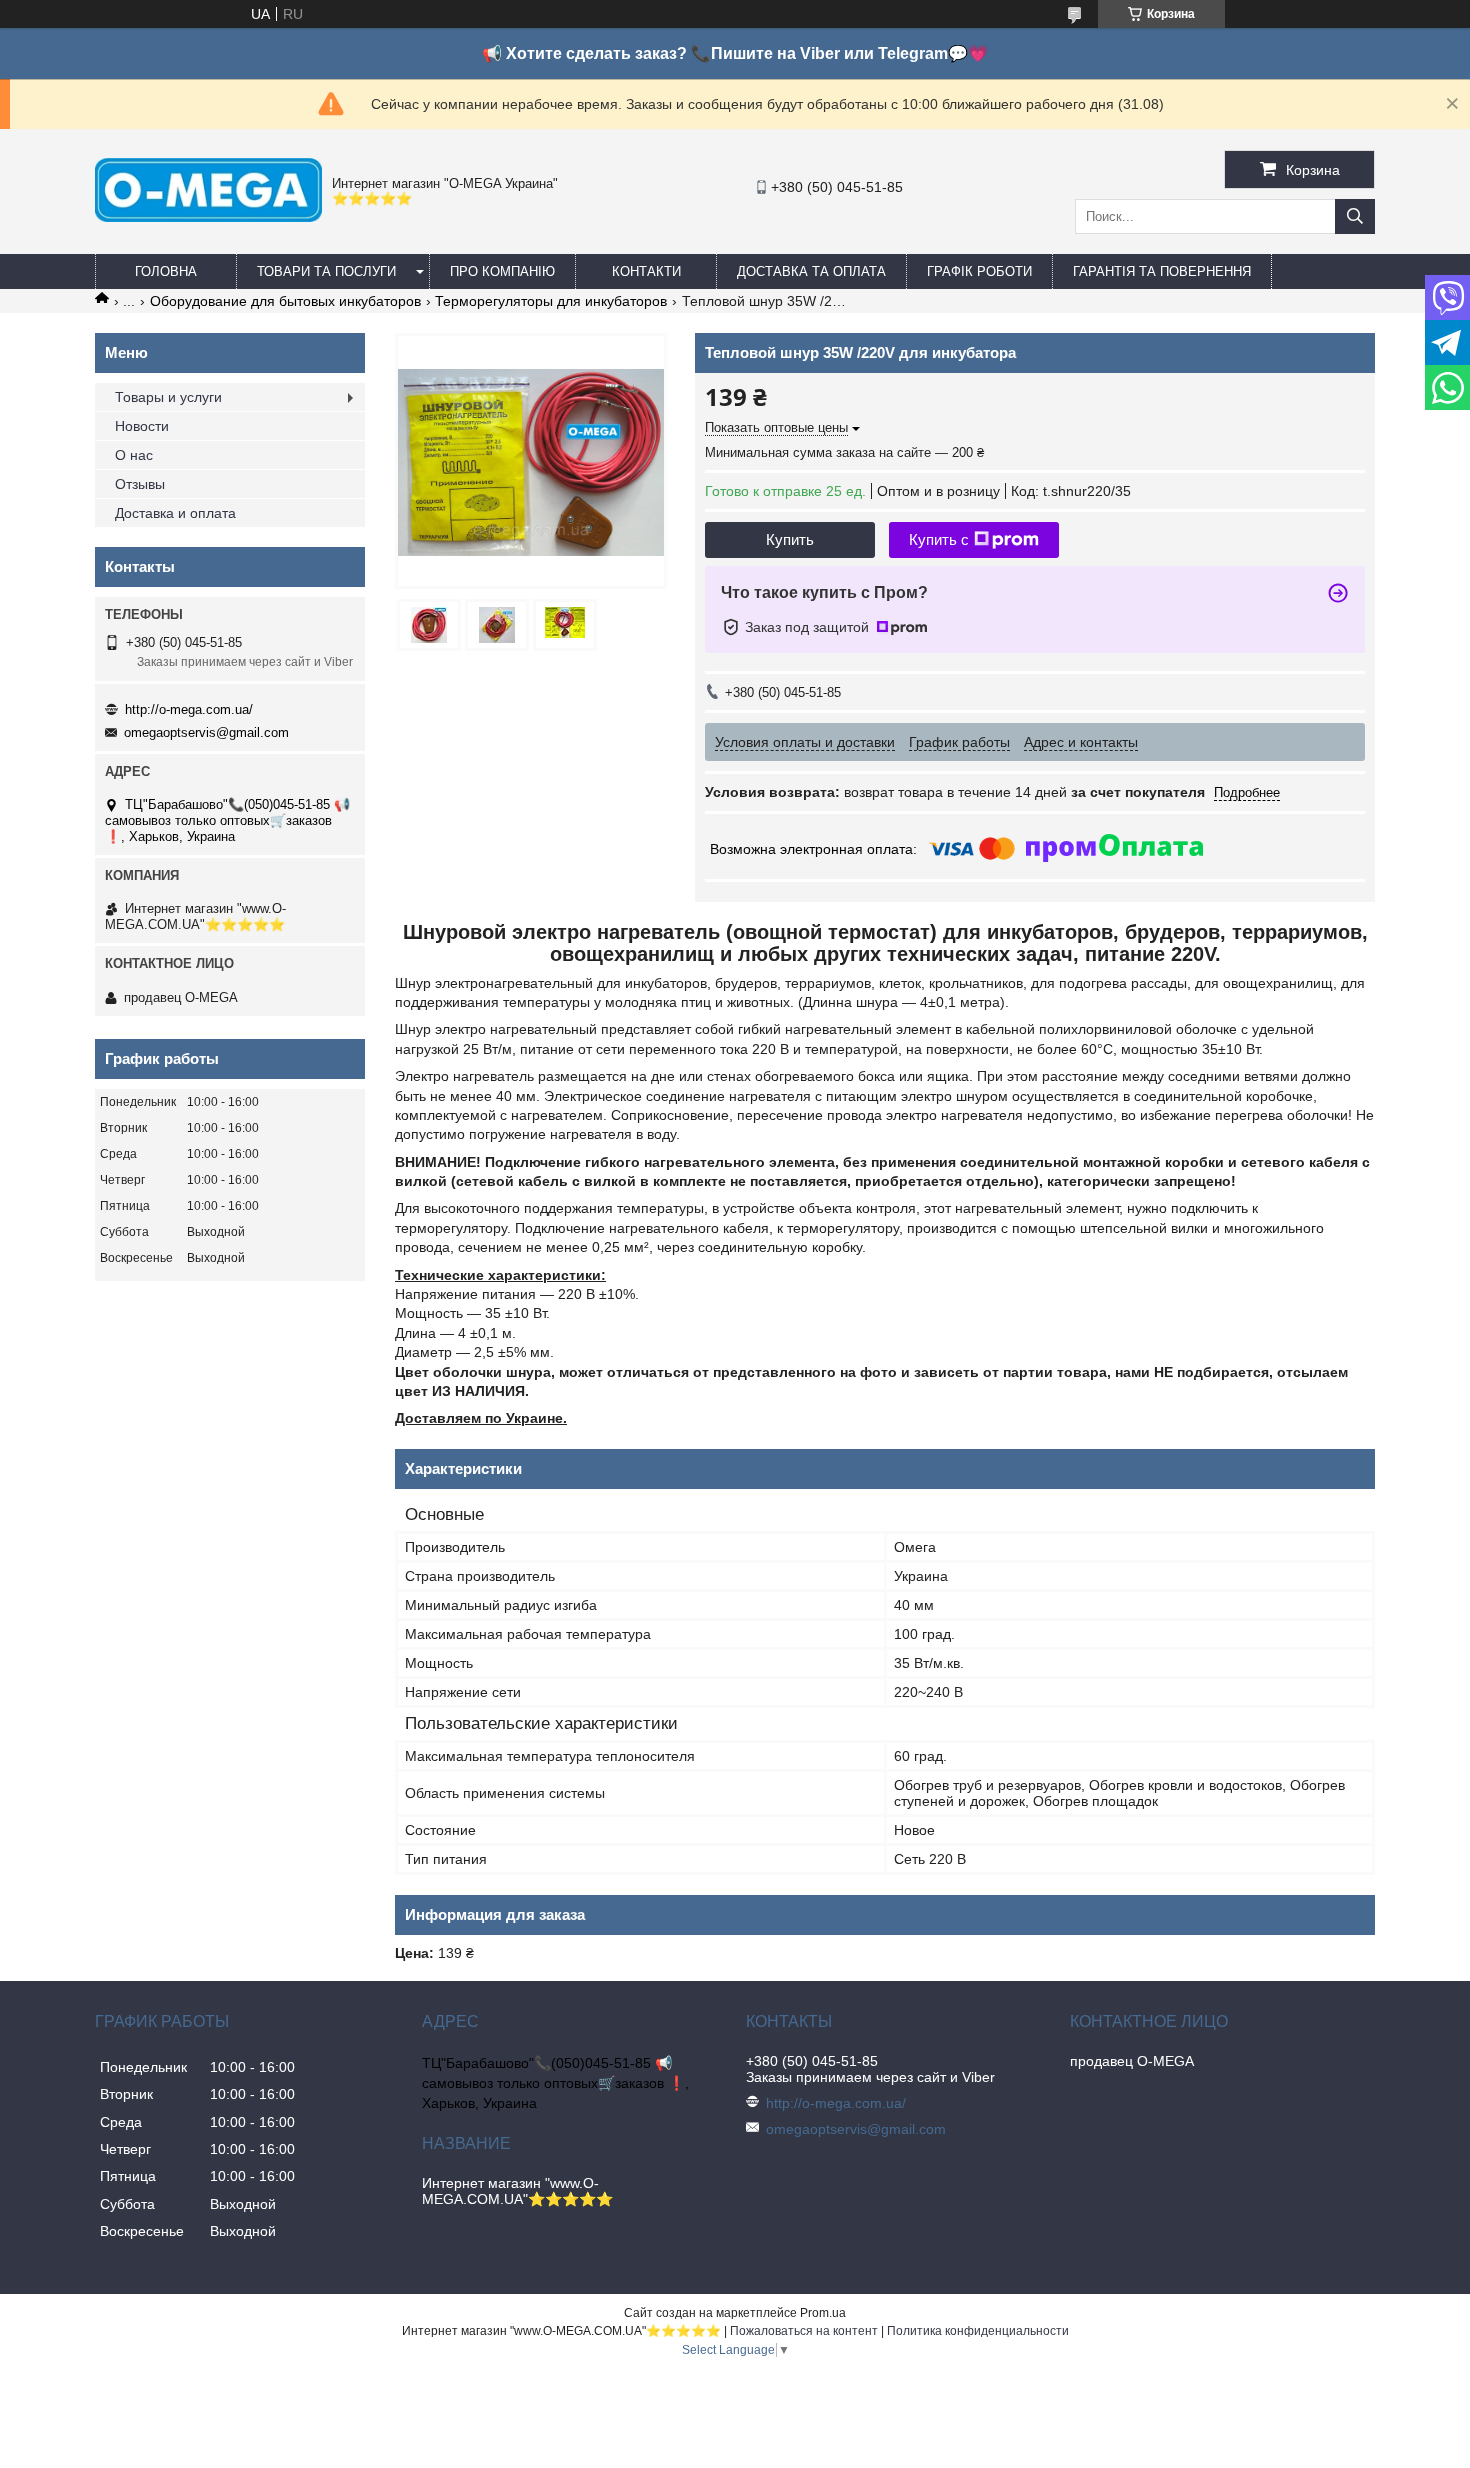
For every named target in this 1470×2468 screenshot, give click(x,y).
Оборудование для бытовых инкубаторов (285, 301)
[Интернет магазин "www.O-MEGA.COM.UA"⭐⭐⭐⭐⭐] (208, 217)
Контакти (646, 271)
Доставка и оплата (175, 513)
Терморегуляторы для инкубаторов (551, 301)
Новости (142, 426)
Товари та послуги (326, 271)
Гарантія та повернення (1162, 271)
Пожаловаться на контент (804, 2331)
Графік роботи (979, 271)
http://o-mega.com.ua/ (189, 709)
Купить (790, 539)
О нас (134, 455)
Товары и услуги (168, 397)
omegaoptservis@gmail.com (206, 732)
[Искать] (1355, 216)
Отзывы (140, 484)
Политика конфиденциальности (978, 2331)
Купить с (939, 539)
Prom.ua (823, 2313)
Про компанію (502, 271)
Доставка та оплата (811, 271)
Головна (166, 271)
